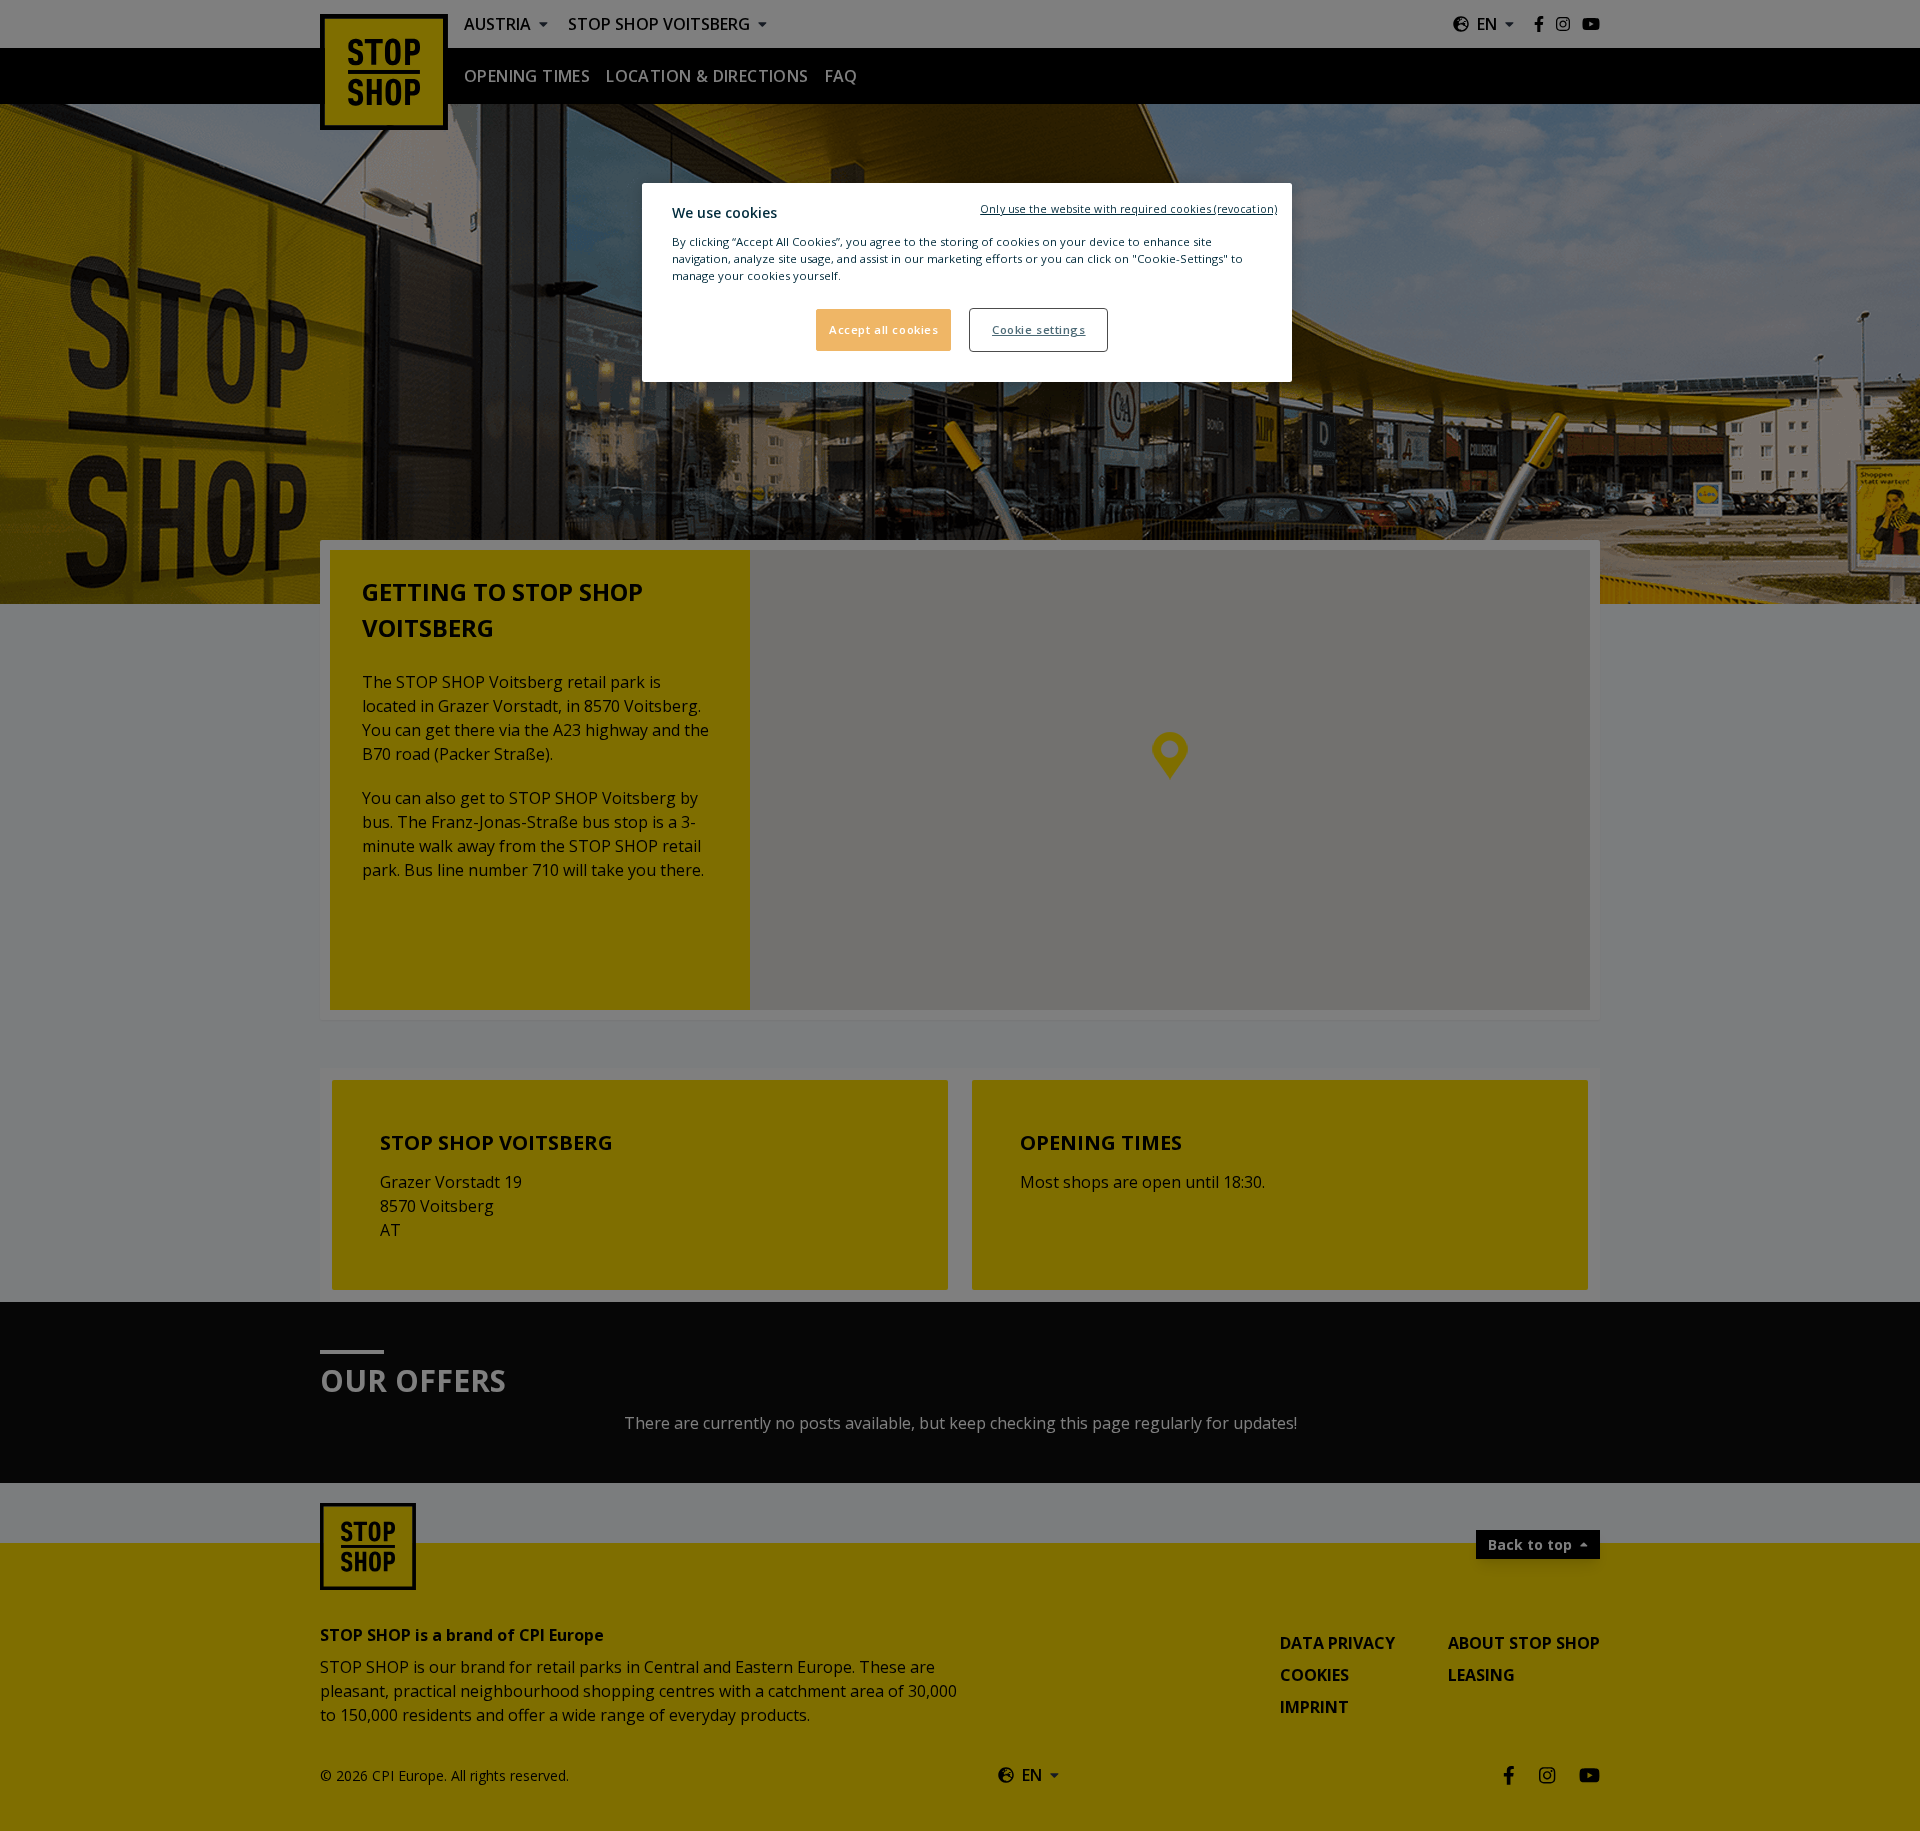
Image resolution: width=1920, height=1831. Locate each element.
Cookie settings (1039, 329)
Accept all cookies (883, 329)
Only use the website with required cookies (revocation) (1128, 209)
